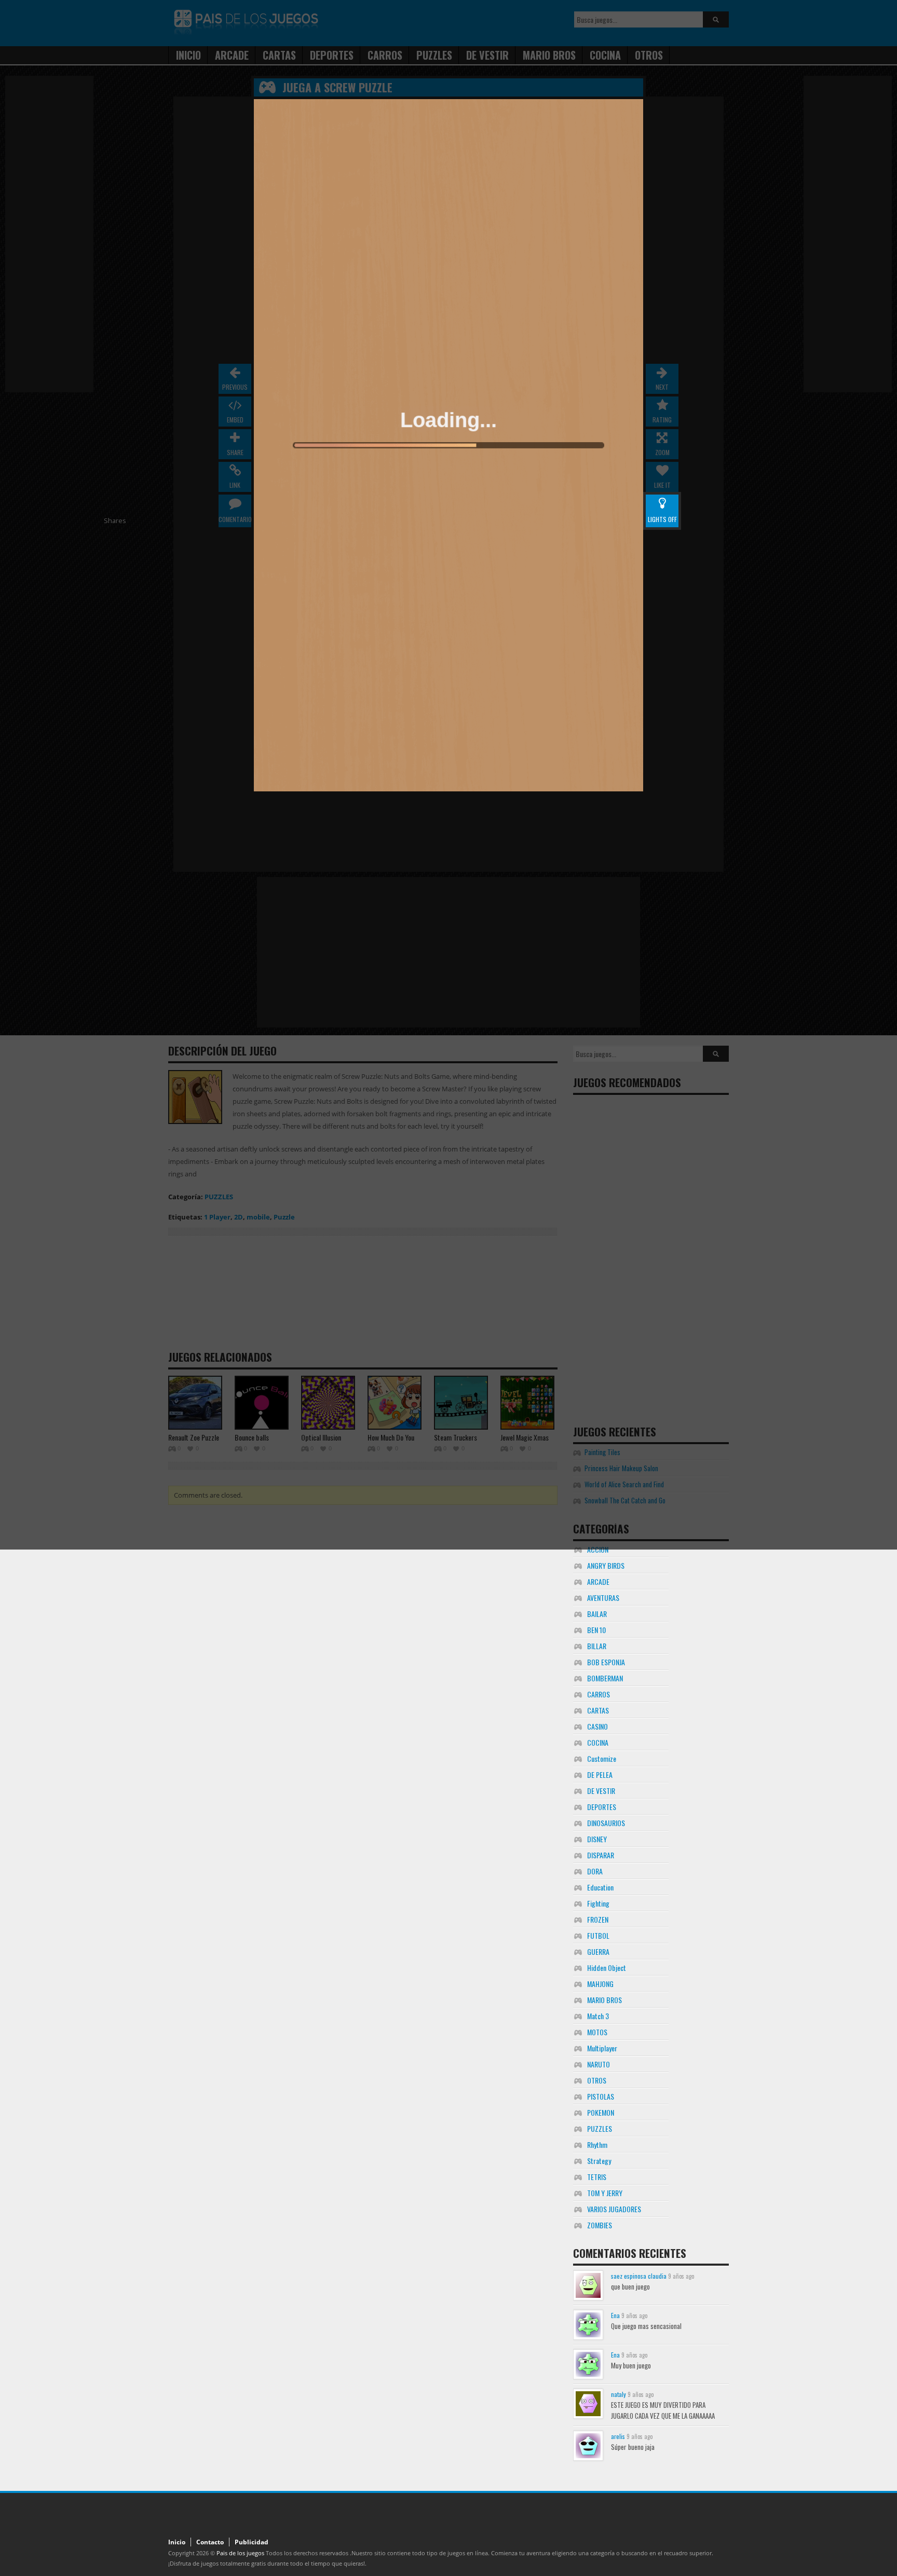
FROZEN (598, 1919)
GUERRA (598, 1951)
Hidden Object (607, 1968)
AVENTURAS (603, 1598)
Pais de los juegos (240, 2553)
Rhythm (597, 2145)
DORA (595, 1871)
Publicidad (252, 2542)
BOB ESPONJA (606, 1662)
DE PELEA (600, 1775)
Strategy (599, 2161)
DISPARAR (601, 1855)
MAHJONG (600, 1984)
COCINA (598, 1742)
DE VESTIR (601, 1791)
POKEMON (601, 2112)
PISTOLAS (601, 2096)
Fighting (598, 1903)
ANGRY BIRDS (606, 1565)
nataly (619, 2394)
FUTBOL (598, 1935)
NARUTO (599, 2064)
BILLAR (597, 1646)
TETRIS (597, 2177)
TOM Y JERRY (605, 2193)
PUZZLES (600, 2128)
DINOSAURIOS (606, 1823)
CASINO (597, 1726)
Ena (615, 2315)
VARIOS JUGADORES (614, 2209)
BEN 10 (596, 1630)
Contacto (210, 2542)
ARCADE (598, 1581)
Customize (602, 1758)
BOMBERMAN (605, 1678)
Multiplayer (602, 2048)
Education (600, 1887)
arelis (618, 2436)
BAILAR (597, 1614)
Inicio (177, 2542)
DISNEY (597, 1839)
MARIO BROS (604, 2000)
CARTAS (598, 1710)
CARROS (599, 1694)
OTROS (597, 2080)
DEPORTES (602, 1807)
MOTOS (597, 2032)
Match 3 (598, 2016)
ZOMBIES (600, 2225)
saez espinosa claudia (639, 2276)
